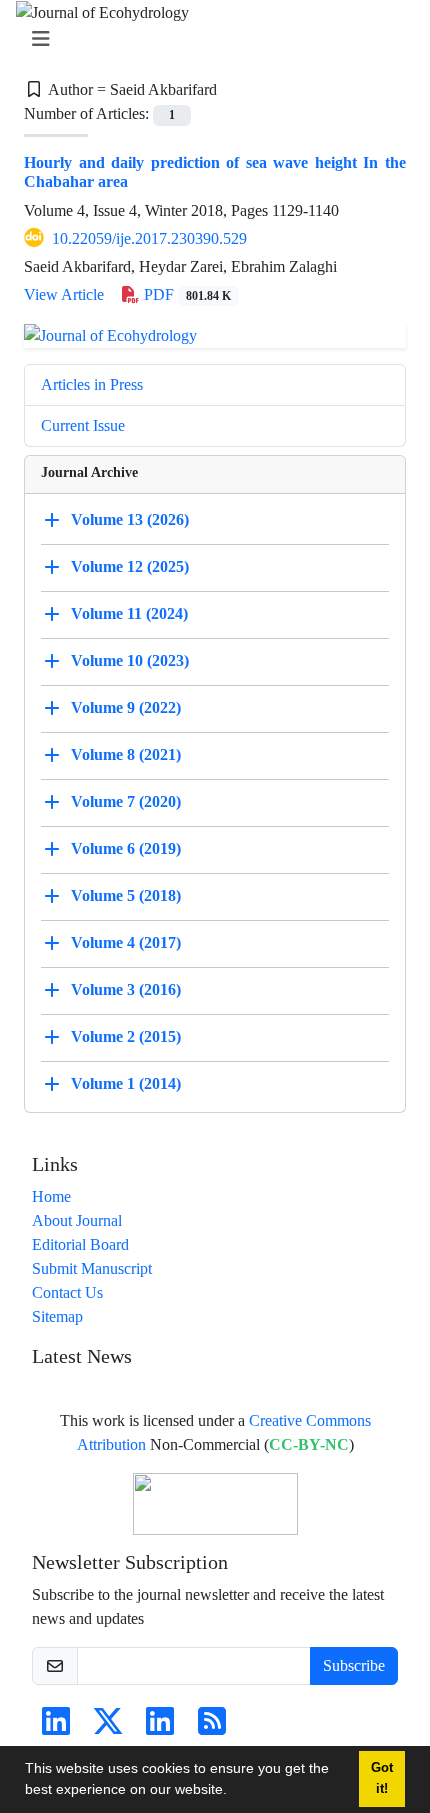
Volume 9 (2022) (126, 707)
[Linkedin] (56, 1727)
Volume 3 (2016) (126, 989)
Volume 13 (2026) (130, 519)
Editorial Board (80, 1244)
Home (51, 1196)
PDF (185, 294)
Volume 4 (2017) (126, 942)
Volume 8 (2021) (126, 754)
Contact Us (67, 1292)
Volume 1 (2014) (126, 1083)
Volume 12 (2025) (130, 566)
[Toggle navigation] (209, 39)
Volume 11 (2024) (129, 613)
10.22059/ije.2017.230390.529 (149, 238)
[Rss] (212, 1727)
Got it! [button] (382, 1778)
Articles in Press (92, 384)
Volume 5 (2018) (126, 895)
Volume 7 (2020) (126, 801)
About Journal (77, 1220)
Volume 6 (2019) (126, 848)
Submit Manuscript (92, 1268)
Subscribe (354, 1665)
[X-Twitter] (108, 1727)
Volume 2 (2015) (126, 1036)
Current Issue (83, 425)
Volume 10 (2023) (130, 660)
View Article (64, 294)
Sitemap (57, 1316)
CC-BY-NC (309, 1444)
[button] (234, 1792)
